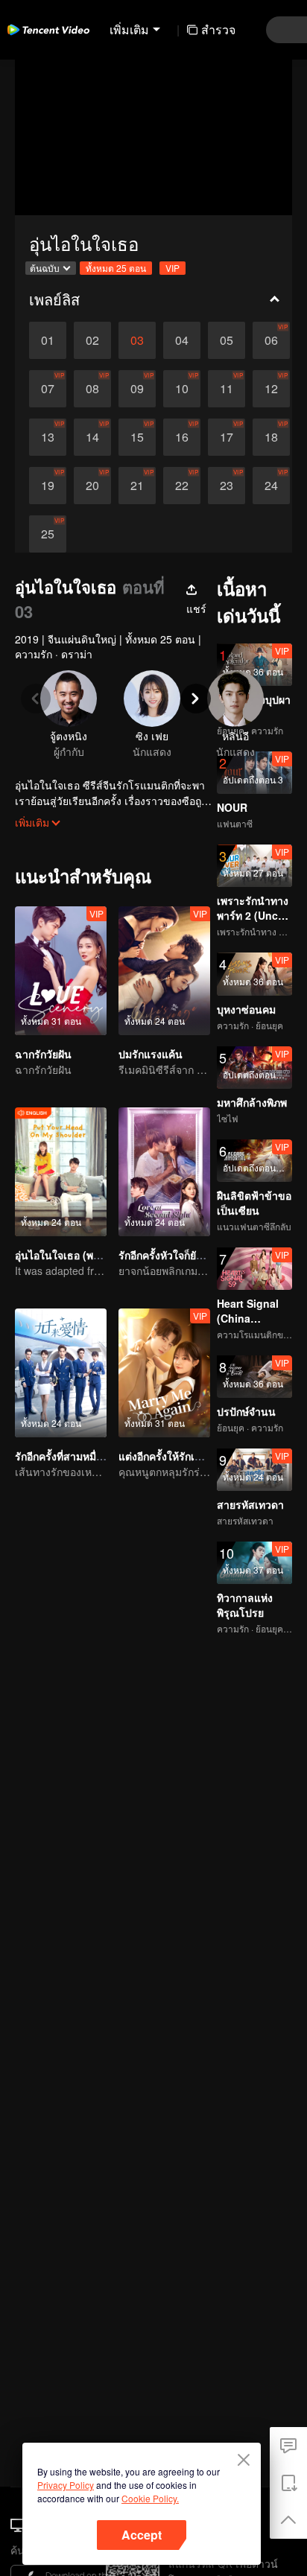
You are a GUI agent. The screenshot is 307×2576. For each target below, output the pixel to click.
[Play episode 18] (271, 437)
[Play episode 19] (48, 486)
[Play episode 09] (137, 389)
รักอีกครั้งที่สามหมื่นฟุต (66, 1456)
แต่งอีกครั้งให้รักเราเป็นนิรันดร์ (188, 1456)
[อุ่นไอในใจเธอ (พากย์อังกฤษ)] (61, 1172)
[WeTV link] (48, 30)
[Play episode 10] (182, 389)
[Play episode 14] (92, 437)
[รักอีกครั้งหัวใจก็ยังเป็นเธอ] (164, 1172)
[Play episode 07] (48, 389)
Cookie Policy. (150, 2498)
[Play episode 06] (271, 340)
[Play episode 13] (48, 437)
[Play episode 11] (227, 389)
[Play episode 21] (137, 486)
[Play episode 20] (92, 486)
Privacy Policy (66, 2485)
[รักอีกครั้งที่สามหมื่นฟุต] (61, 1373)
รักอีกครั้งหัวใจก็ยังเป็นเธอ (177, 1255)
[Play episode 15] (137, 437)
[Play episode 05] (227, 340)
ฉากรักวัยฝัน (43, 1054)
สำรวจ (218, 29)
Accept (142, 2535)
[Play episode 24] (271, 486)
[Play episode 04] (182, 340)
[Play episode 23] (227, 486)
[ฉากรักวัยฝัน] (61, 971)
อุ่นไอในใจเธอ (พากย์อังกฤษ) (80, 1255)
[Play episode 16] (182, 437)
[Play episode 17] (227, 437)
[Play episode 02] (92, 340)
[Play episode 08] (92, 389)
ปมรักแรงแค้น (151, 1054)
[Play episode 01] (48, 340)
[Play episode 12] (271, 389)
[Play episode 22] (182, 486)
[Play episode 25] (48, 534)
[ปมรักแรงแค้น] (164, 971)
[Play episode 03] (137, 340)
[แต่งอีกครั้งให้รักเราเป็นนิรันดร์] (164, 1373)
